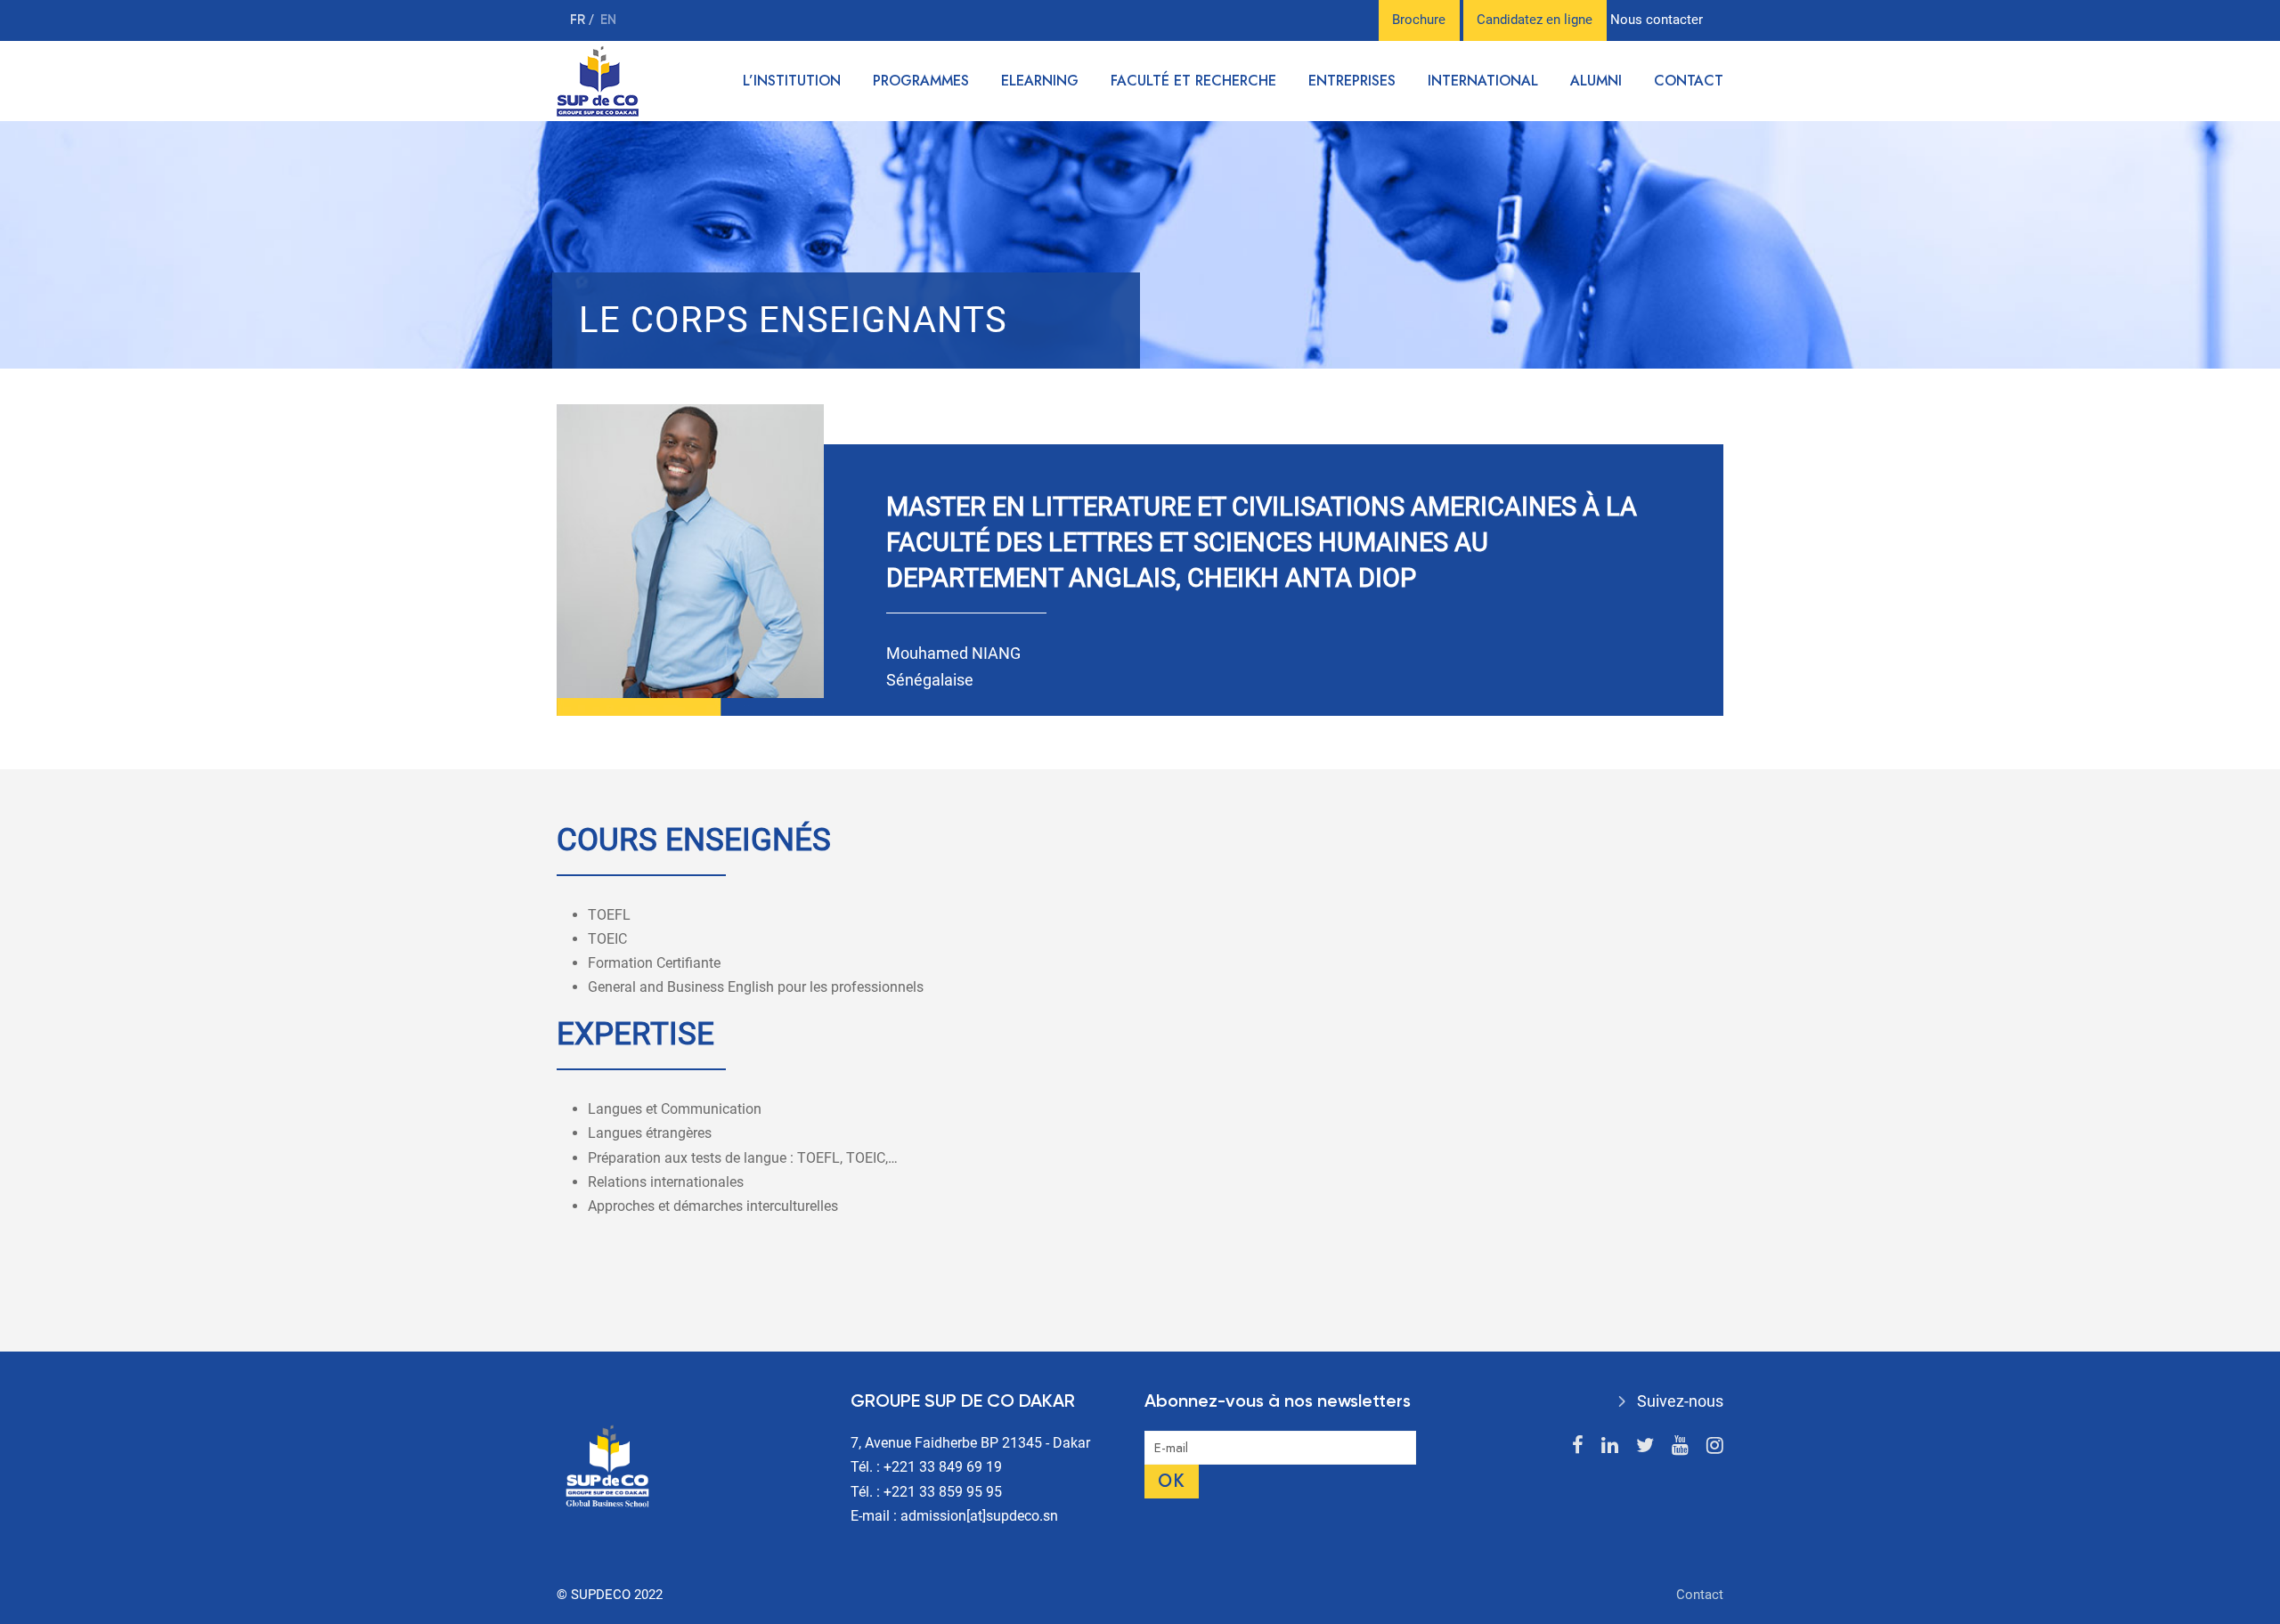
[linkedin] (1610, 1445)
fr (579, 20)
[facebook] (1578, 1445)
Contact (1689, 81)
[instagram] (1715, 1445)
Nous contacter (1657, 20)
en (608, 20)
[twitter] (1645, 1445)
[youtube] (1680, 1445)
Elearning (1040, 81)
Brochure (1419, 20)
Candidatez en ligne (1535, 20)
